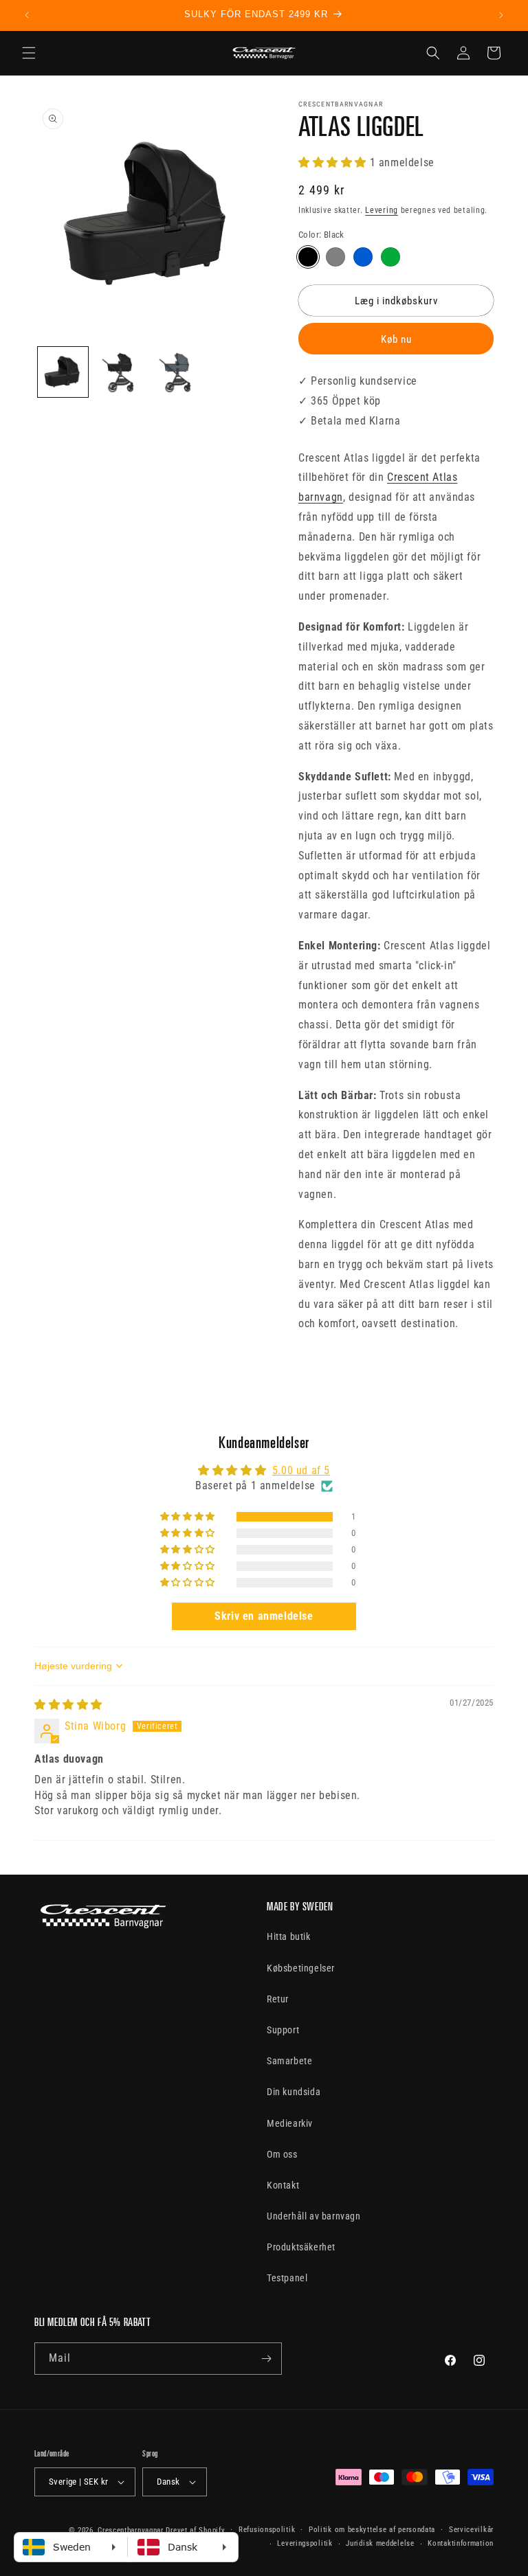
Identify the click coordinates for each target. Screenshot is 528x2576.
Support (283, 2030)
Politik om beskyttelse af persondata (372, 2530)
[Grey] (335, 257)
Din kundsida (294, 2092)
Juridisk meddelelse (380, 2543)
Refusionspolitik (267, 2530)
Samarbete (289, 2061)
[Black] (308, 257)
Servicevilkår (471, 2530)
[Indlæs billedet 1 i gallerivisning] (63, 372)
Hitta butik (289, 1936)
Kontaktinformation (461, 2543)
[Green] (390, 257)
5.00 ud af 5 (301, 1470)
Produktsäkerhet (301, 2247)
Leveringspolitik (305, 2543)
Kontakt (283, 2185)
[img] (68, 1705)
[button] (29, 53)
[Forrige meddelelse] (27, 15)
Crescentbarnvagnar (131, 2530)
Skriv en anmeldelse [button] (264, 1616)
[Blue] (363, 257)
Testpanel (287, 2278)
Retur (278, 1999)
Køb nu (396, 339)
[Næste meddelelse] (501, 15)
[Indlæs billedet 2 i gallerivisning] (120, 372)
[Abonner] (266, 2359)
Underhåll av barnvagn (314, 2216)
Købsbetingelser (301, 1968)
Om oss (282, 2154)
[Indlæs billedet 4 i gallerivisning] (177, 372)
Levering (382, 210)
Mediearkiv (290, 2123)
